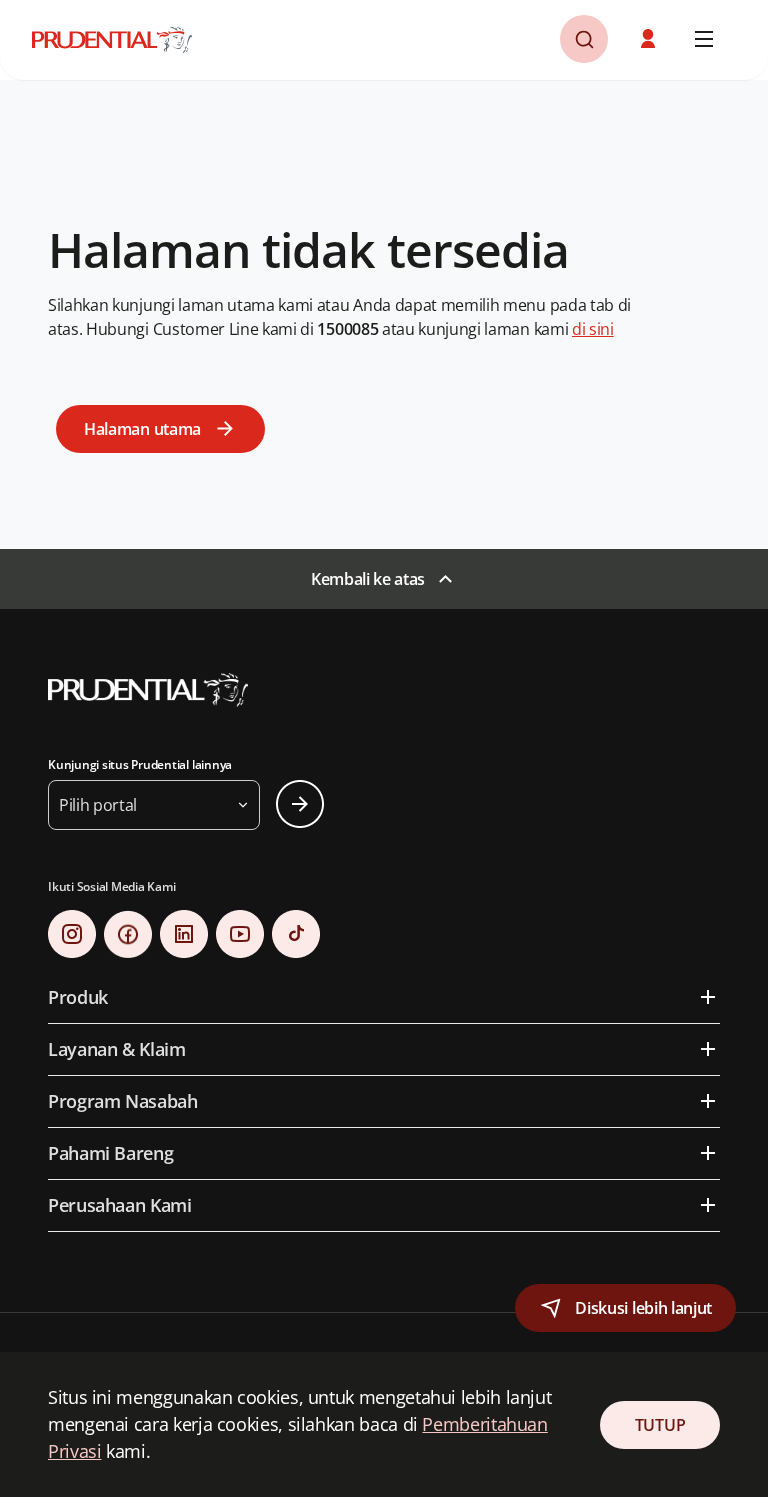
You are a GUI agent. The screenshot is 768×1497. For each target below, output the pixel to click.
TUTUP (660, 1425)
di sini (593, 329)
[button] (650, 39)
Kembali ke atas (368, 579)
